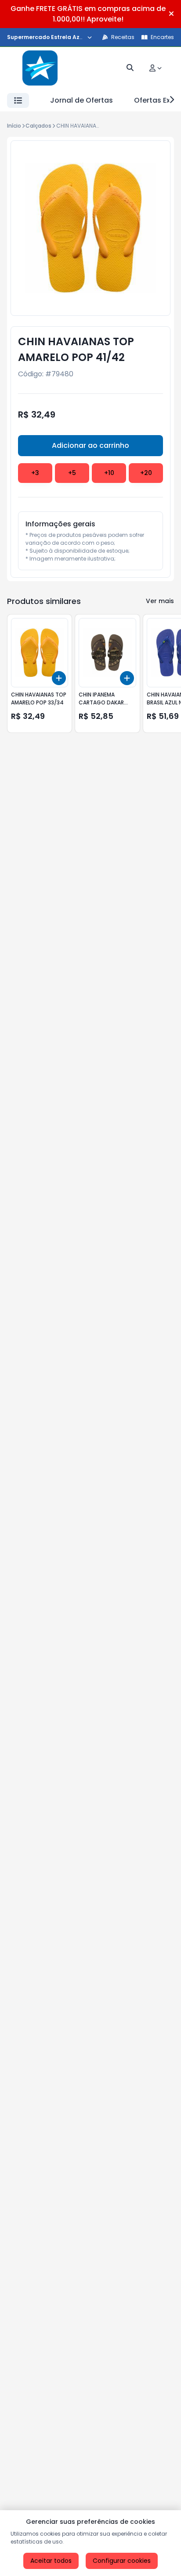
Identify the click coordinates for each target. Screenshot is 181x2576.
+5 (72, 473)
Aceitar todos (51, 2561)
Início (14, 126)
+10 (109, 473)
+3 (35, 473)
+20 (146, 473)
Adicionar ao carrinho (90, 445)
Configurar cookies (122, 2561)
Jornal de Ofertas (81, 100)
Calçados (38, 126)
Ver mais (160, 601)
